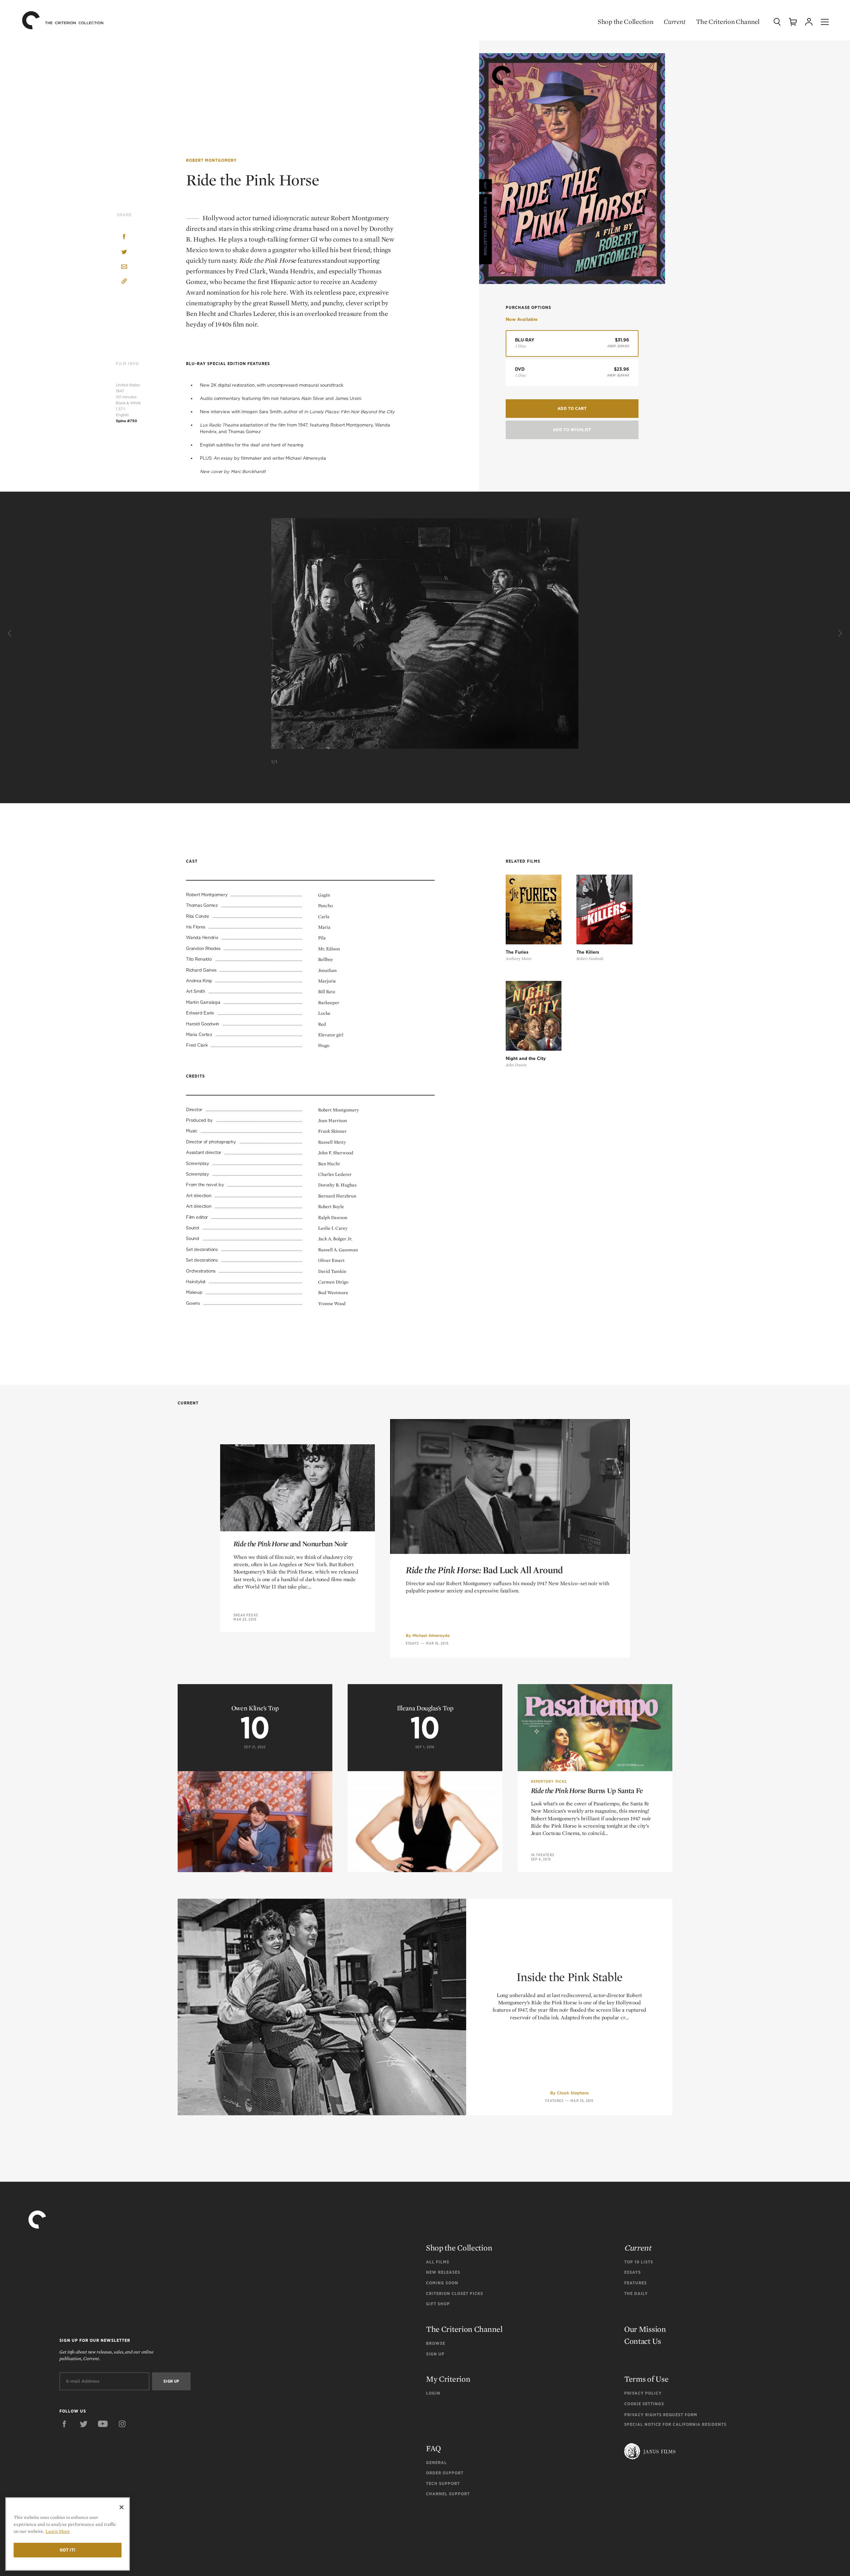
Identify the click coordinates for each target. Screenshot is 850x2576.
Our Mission (645, 2329)
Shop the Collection (625, 22)
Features (554, 2101)
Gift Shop (438, 2304)
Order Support (445, 2473)
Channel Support (448, 2494)
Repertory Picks (549, 1781)
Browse (436, 2343)
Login (433, 2393)
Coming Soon (442, 2283)
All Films (438, 2262)
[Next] (839, 633)
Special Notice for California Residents (675, 2424)
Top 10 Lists (639, 2262)
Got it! (68, 2550)
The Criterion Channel (728, 22)
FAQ (433, 2448)
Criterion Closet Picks (455, 2293)
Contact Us (643, 2341)
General (436, 2463)
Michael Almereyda (431, 1635)
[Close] (122, 2507)
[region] (68, 2534)
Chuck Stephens (573, 2093)
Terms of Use (646, 2379)
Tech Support (443, 2483)
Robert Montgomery (211, 160)
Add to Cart (572, 408)
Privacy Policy (643, 2393)
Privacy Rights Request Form (661, 2415)
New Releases (443, 2272)
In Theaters (543, 1855)
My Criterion (448, 2379)
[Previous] (11, 633)
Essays (412, 1643)
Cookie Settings (644, 2404)
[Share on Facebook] (124, 237)
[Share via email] (124, 267)
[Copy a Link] (124, 282)
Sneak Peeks (246, 1615)
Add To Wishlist (572, 430)
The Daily (636, 2293)
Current (675, 22)
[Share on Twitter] (124, 252)
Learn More (58, 2531)
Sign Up (435, 2354)
